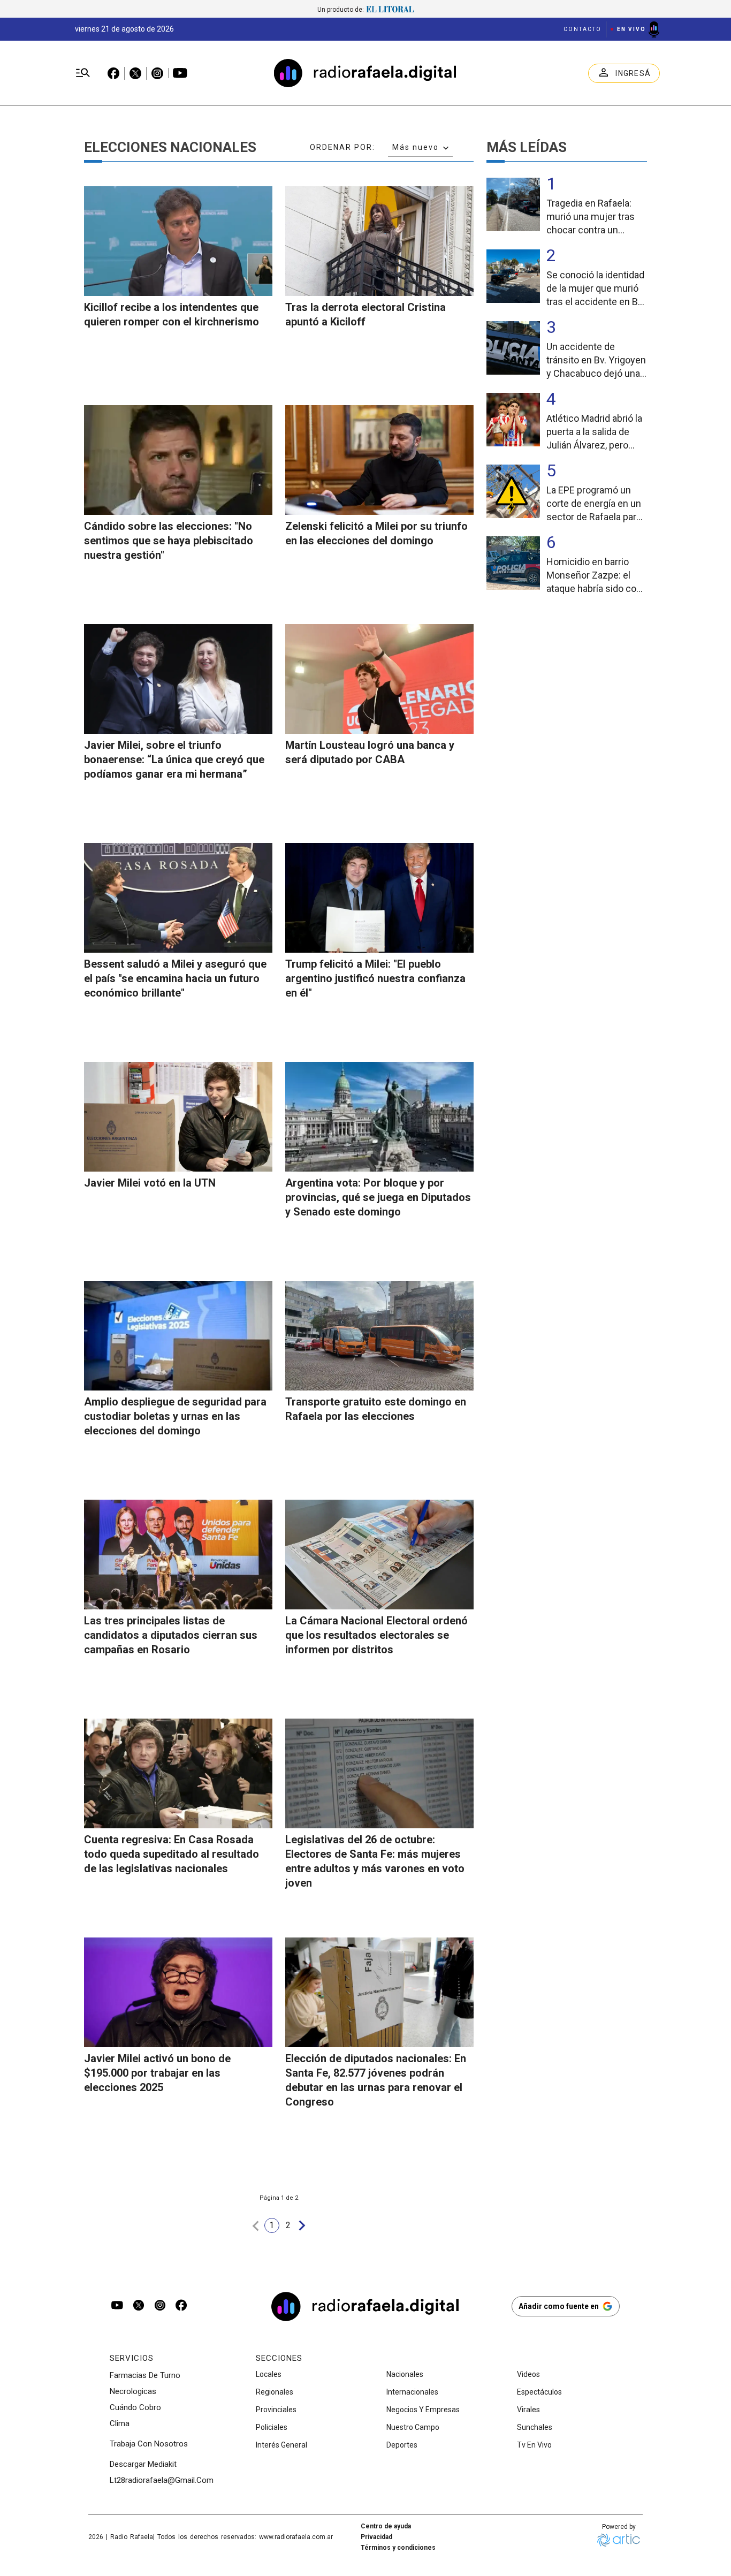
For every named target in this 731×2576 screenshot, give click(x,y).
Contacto (582, 29)
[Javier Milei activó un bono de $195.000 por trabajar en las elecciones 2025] (178, 1992)
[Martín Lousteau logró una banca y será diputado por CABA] (379, 679)
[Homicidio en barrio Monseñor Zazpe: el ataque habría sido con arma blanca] (513, 563)
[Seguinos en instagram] (160, 2306)
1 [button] (272, 2225)
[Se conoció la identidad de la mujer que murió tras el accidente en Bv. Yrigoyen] (513, 276)
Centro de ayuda (386, 2526)
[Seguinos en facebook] (181, 2306)
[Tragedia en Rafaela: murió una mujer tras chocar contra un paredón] (513, 204)
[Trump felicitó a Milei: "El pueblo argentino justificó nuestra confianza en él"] (379, 898)
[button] (256, 2226)
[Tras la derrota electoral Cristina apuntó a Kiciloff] (379, 241)
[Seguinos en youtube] (117, 2306)
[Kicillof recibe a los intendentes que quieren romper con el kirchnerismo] (178, 241)
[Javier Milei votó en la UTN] (178, 1117)
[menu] (83, 73)
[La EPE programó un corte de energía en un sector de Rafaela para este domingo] (513, 491)
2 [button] (288, 2225)
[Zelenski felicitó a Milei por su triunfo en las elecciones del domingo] (379, 460)
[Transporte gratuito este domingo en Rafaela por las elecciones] (379, 1336)
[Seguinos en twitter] (139, 2306)
